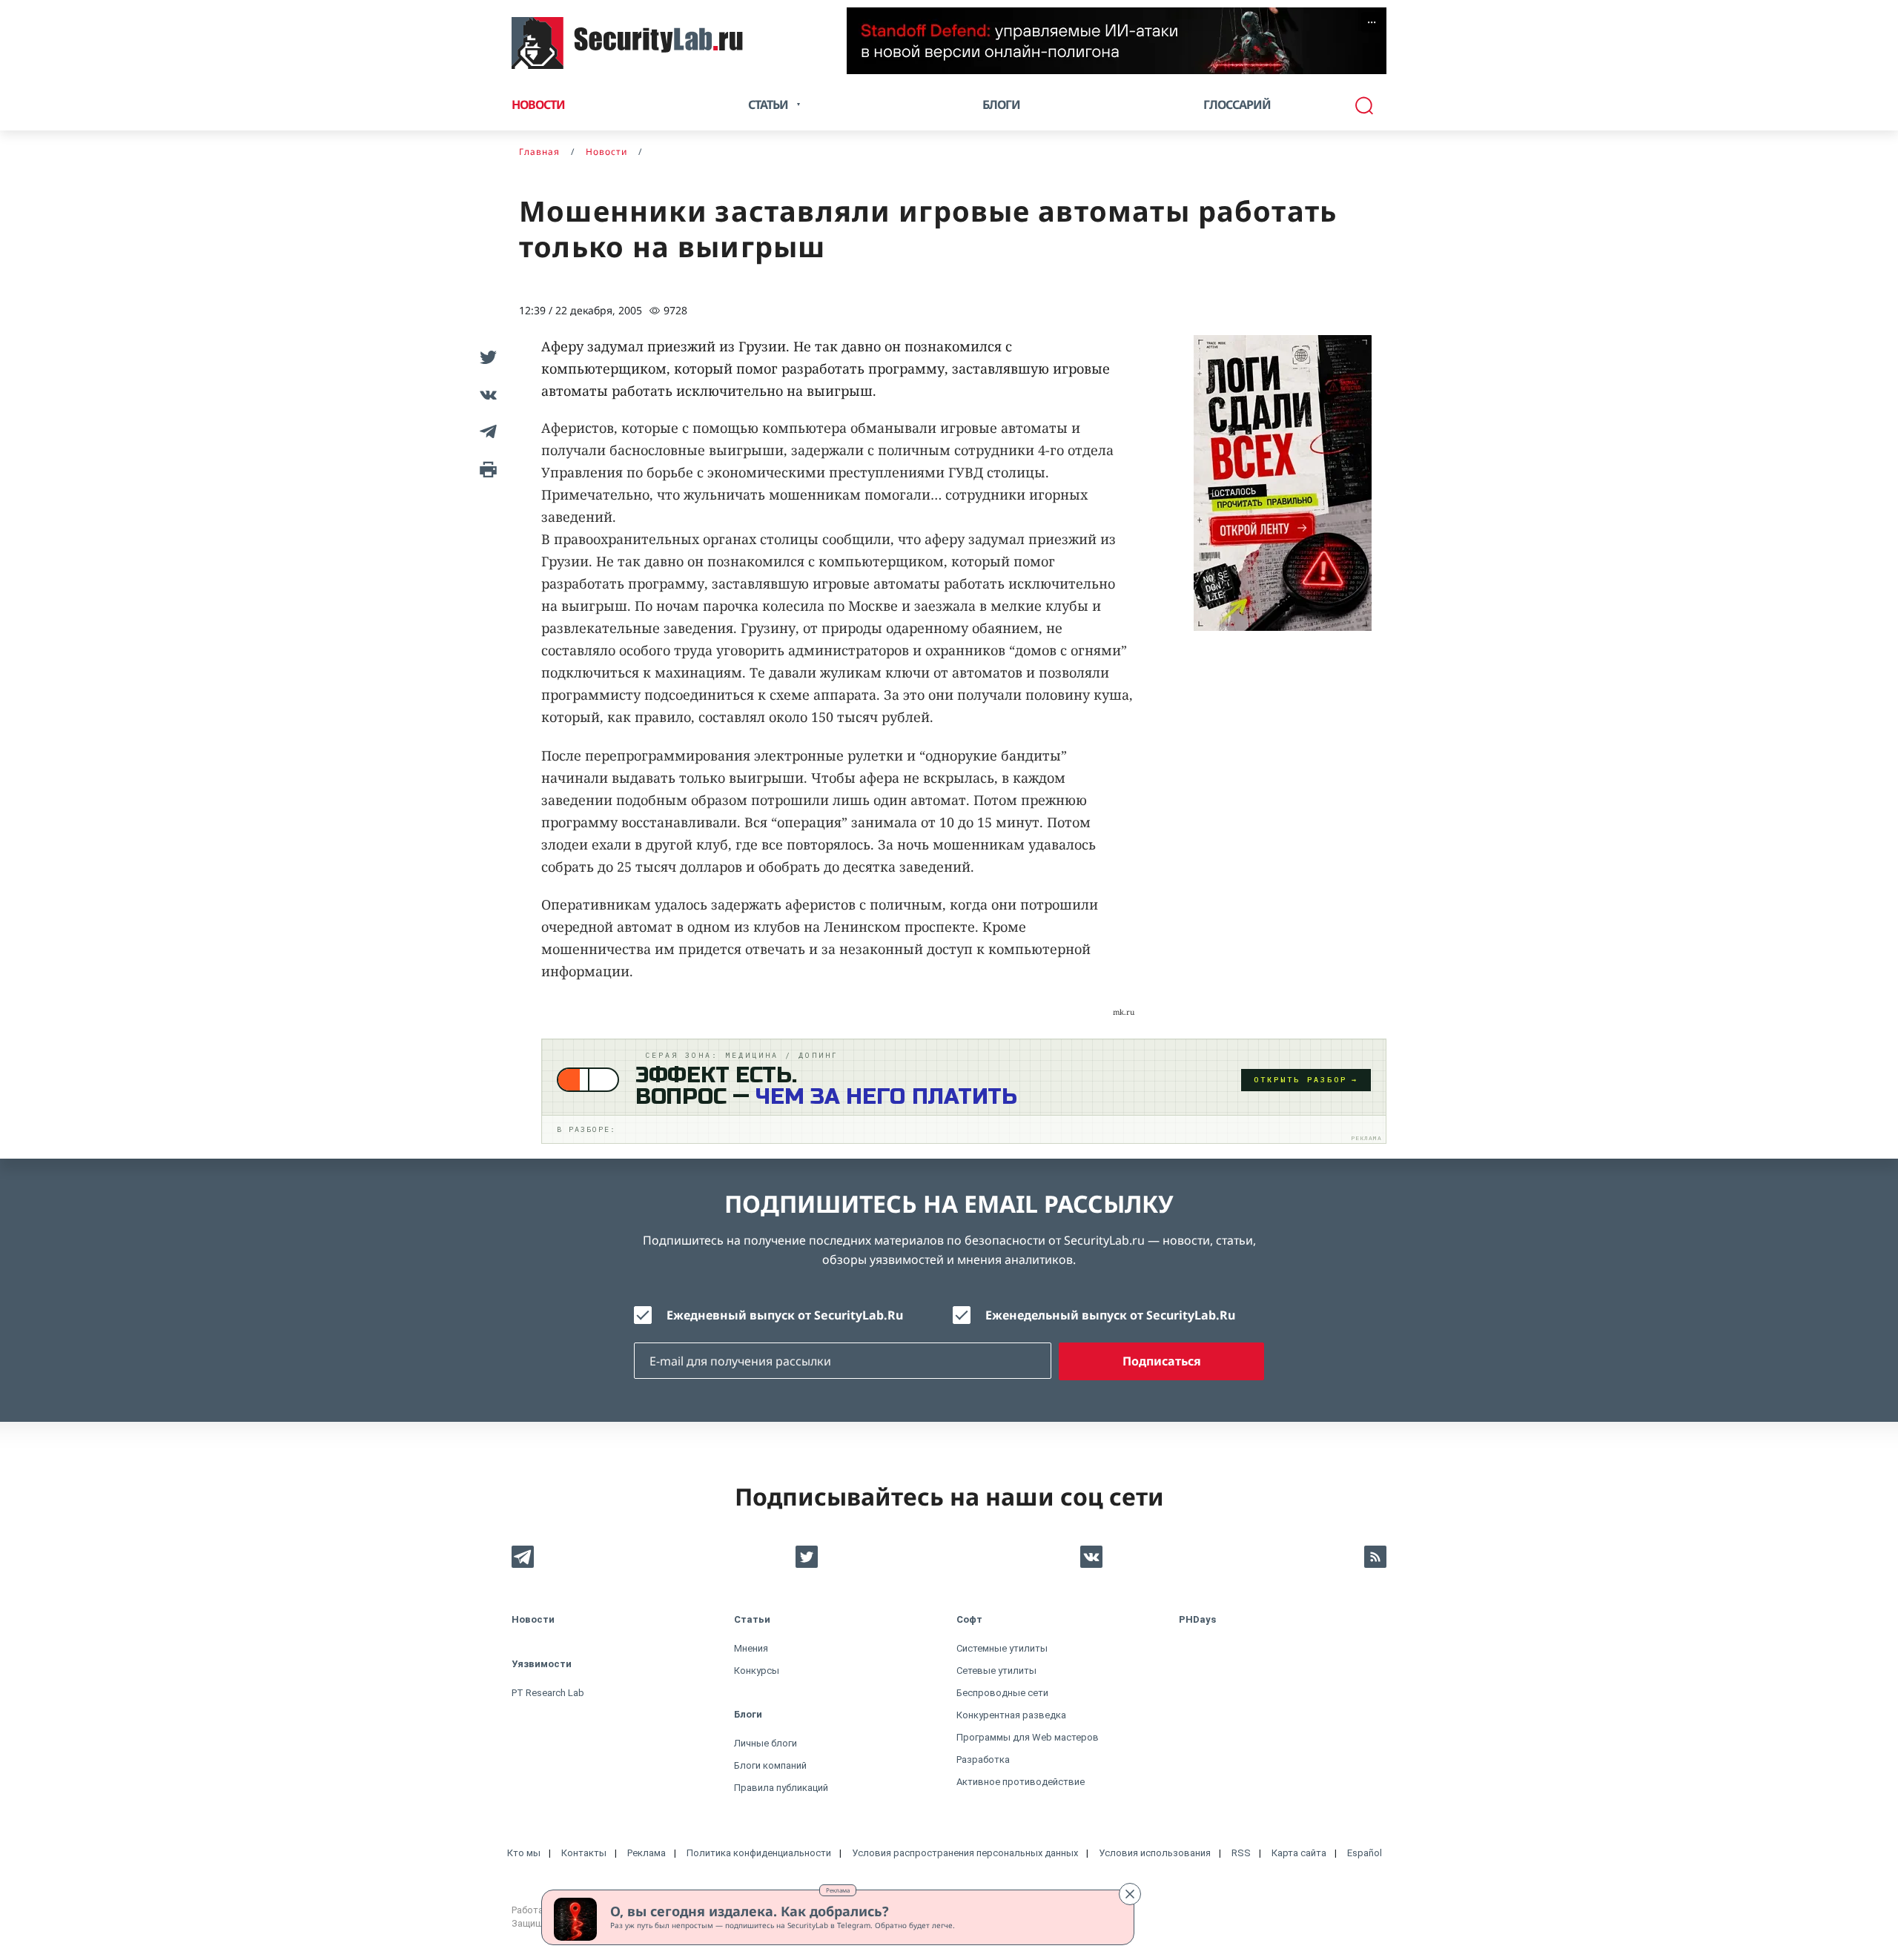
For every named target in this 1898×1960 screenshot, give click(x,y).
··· (1372, 22)
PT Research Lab (548, 1693)
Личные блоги (766, 1743)
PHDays (1197, 1619)
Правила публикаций (781, 1788)
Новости (538, 105)
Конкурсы (757, 1671)
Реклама (838, 1890)
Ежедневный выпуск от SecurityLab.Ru (785, 1315)
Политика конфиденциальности (759, 1853)
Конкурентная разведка (1011, 1715)
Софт (969, 1619)
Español (1365, 1853)
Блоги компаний (770, 1765)
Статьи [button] (768, 105)
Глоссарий (1237, 105)
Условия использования (1155, 1853)
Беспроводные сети (1002, 1693)
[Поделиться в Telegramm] (486, 431)
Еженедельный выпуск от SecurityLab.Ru (1110, 1315)
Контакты (584, 1853)
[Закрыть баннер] (1130, 1894)
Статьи (752, 1619)
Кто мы (524, 1853)
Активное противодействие (1021, 1782)
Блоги (1001, 105)
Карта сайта (1299, 1853)
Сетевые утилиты (996, 1671)
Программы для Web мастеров (1028, 1737)
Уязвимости (542, 1664)
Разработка (983, 1759)
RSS (1241, 1853)
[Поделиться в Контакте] (486, 394)
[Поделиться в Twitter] (486, 357)
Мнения (751, 1648)
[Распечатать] (486, 469)
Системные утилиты (1002, 1648)
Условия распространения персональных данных (965, 1853)
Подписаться (1162, 1361)
